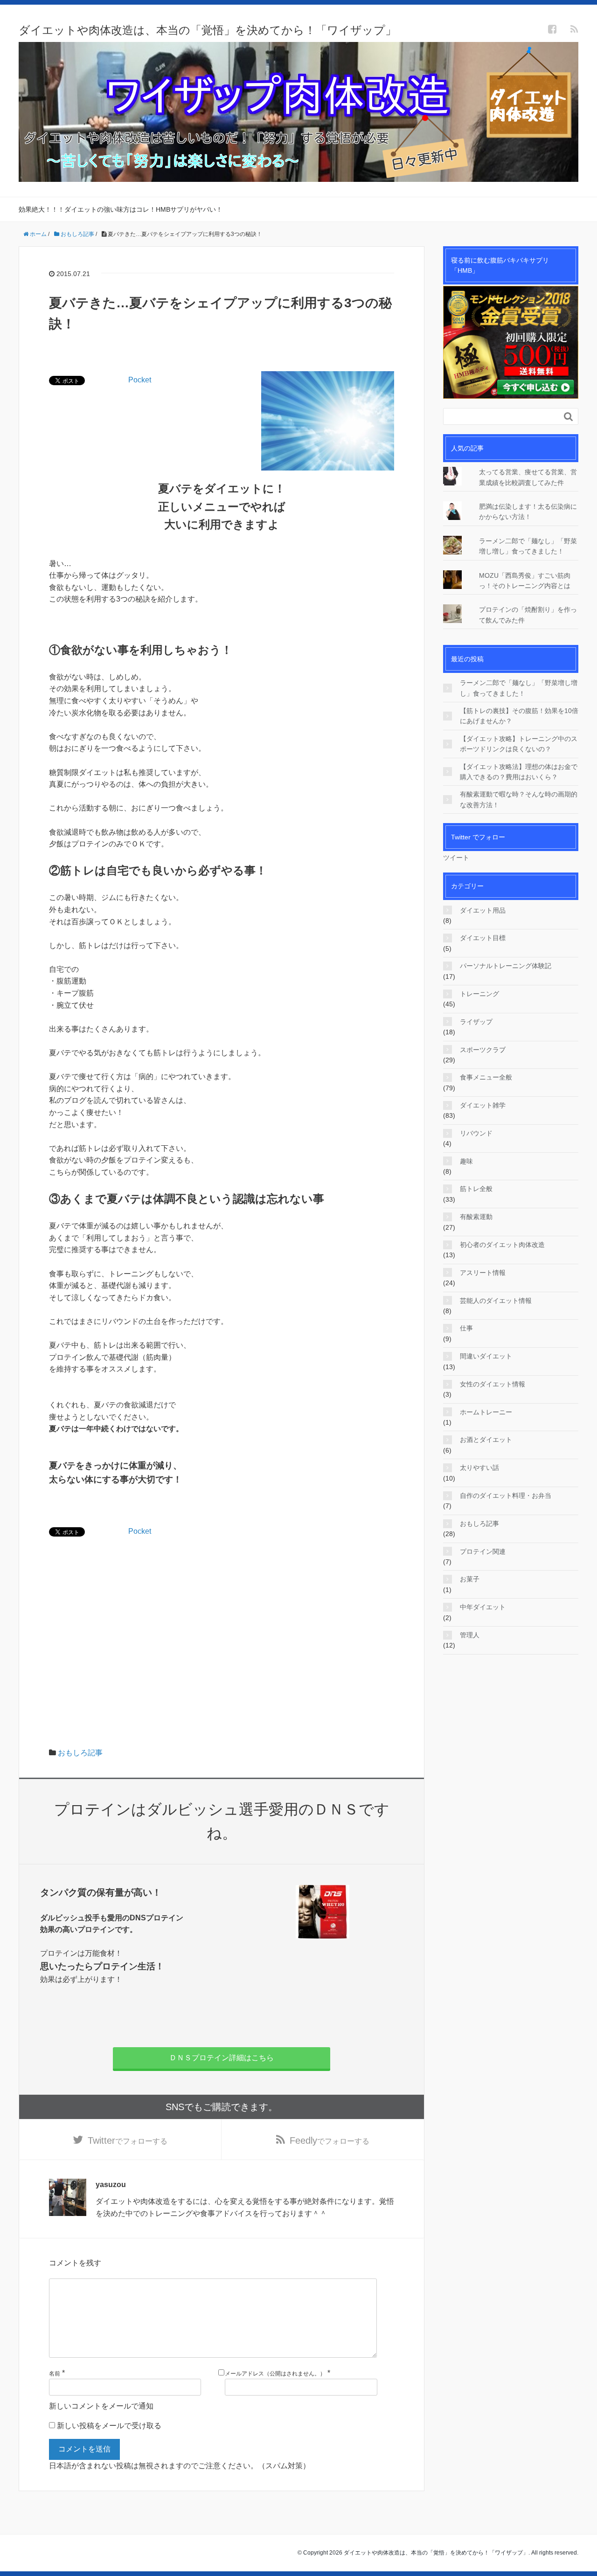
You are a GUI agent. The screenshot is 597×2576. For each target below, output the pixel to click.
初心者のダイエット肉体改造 (502, 1245)
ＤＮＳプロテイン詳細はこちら (222, 2058)
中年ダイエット (483, 1607)
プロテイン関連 (483, 1551)
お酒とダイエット (486, 1440)
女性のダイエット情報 (493, 1384)
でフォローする (128, 2140)
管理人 (470, 1635)
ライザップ (476, 1022)
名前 (55, 2374)
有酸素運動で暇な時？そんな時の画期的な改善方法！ (519, 799)
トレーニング (479, 994)
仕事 (466, 1328)
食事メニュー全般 (486, 1077)
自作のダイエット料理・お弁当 (506, 1496)
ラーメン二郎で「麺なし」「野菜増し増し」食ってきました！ (519, 688)
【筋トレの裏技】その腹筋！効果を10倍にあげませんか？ (519, 716)
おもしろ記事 (80, 1753)
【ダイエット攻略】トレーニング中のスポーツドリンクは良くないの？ (519, 744)
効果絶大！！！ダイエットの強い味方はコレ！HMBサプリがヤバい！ (121, 209)
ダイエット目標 (483, 938)
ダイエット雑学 (483, 1105)
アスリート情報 (483, 1273)
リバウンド (476, 1133)
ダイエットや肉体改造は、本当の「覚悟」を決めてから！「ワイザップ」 (208, 30)
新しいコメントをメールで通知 (101, 2406)
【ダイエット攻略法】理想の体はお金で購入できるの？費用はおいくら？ (519, 772)
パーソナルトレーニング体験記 (506, 966)
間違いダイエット (486, 1356)
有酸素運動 (476, 1217)
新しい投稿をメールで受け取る (109, 2426)
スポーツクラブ (483, 1050)
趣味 (466, 1161)
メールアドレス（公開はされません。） (275, 2374)
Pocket (140, 380)
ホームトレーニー (486, 1412)
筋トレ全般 (476, 1189)
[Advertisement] (222, 1613)
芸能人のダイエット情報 (496, 1301)
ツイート (456, 858)
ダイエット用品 (483, 910)
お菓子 (470, 1579)
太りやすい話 (479, 1468)
